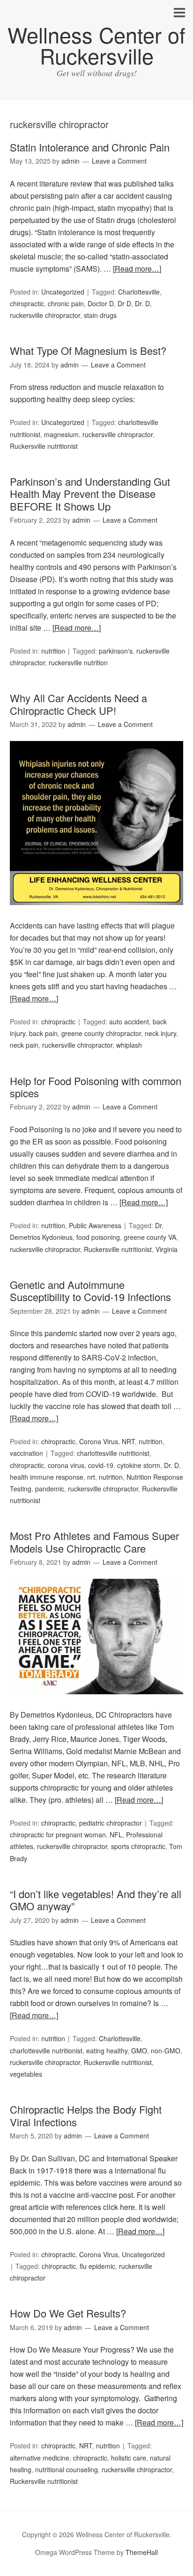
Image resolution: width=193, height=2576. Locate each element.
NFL (116, 1835)
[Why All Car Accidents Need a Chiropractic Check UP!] (97, 913)
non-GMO (166, 2051)
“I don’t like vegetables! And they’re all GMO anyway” (96, 1900)
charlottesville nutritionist (113, 1453)
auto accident (129, 1022)
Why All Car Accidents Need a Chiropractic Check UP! (78, 704)
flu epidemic (97, 2266)
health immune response (47, 1477)
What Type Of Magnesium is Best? (88, 350)
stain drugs (100, 315)
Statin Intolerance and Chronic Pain (90, 147)
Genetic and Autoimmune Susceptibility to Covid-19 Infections (90, 1291)
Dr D (124, 303)
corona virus (66, 1465)
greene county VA (150, 1237)
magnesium (61, 434)
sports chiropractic (138, 1846)
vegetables (26, 2074)
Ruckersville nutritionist (44, 446)
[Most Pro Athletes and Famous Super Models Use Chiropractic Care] (97, 1702)
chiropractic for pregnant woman (58, 1835)
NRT (128, 1441)
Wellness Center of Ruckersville (96, 45)
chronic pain (66, 303)
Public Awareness (95, 1225)
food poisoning (98, 1237)
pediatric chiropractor (111, 1823)
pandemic (50, 1489)
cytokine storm (139, 1465)
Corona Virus (99, 1441)
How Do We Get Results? (68, 2313)
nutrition (53, 651)
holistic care (129, 2458)
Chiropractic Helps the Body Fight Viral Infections (86, 2115)
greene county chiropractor (101, 1033)
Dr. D (142, 303)
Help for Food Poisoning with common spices (96, 1087)
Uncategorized (63, 292)
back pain (43, 1033)
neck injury (160, 1033)
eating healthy (107, 2051)
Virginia (167, 1249)
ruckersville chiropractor (45, 315)
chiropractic (27, 303)
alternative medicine (40, 2458)
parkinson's (116, 651)
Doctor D (101, 303)
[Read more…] (137, 269)
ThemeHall (142, 2552)
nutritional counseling (67, 2469)
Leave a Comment (119, 161)
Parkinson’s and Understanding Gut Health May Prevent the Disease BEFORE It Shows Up (90, 494)
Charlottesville (139, 292)
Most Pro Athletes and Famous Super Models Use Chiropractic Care (94, 1542)
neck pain (24, 1045)
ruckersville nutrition (78, 662)
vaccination (26, 1453)
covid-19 (101, 1465)
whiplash (129, 1045)
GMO (139, 2051)
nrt (91, 1477)
